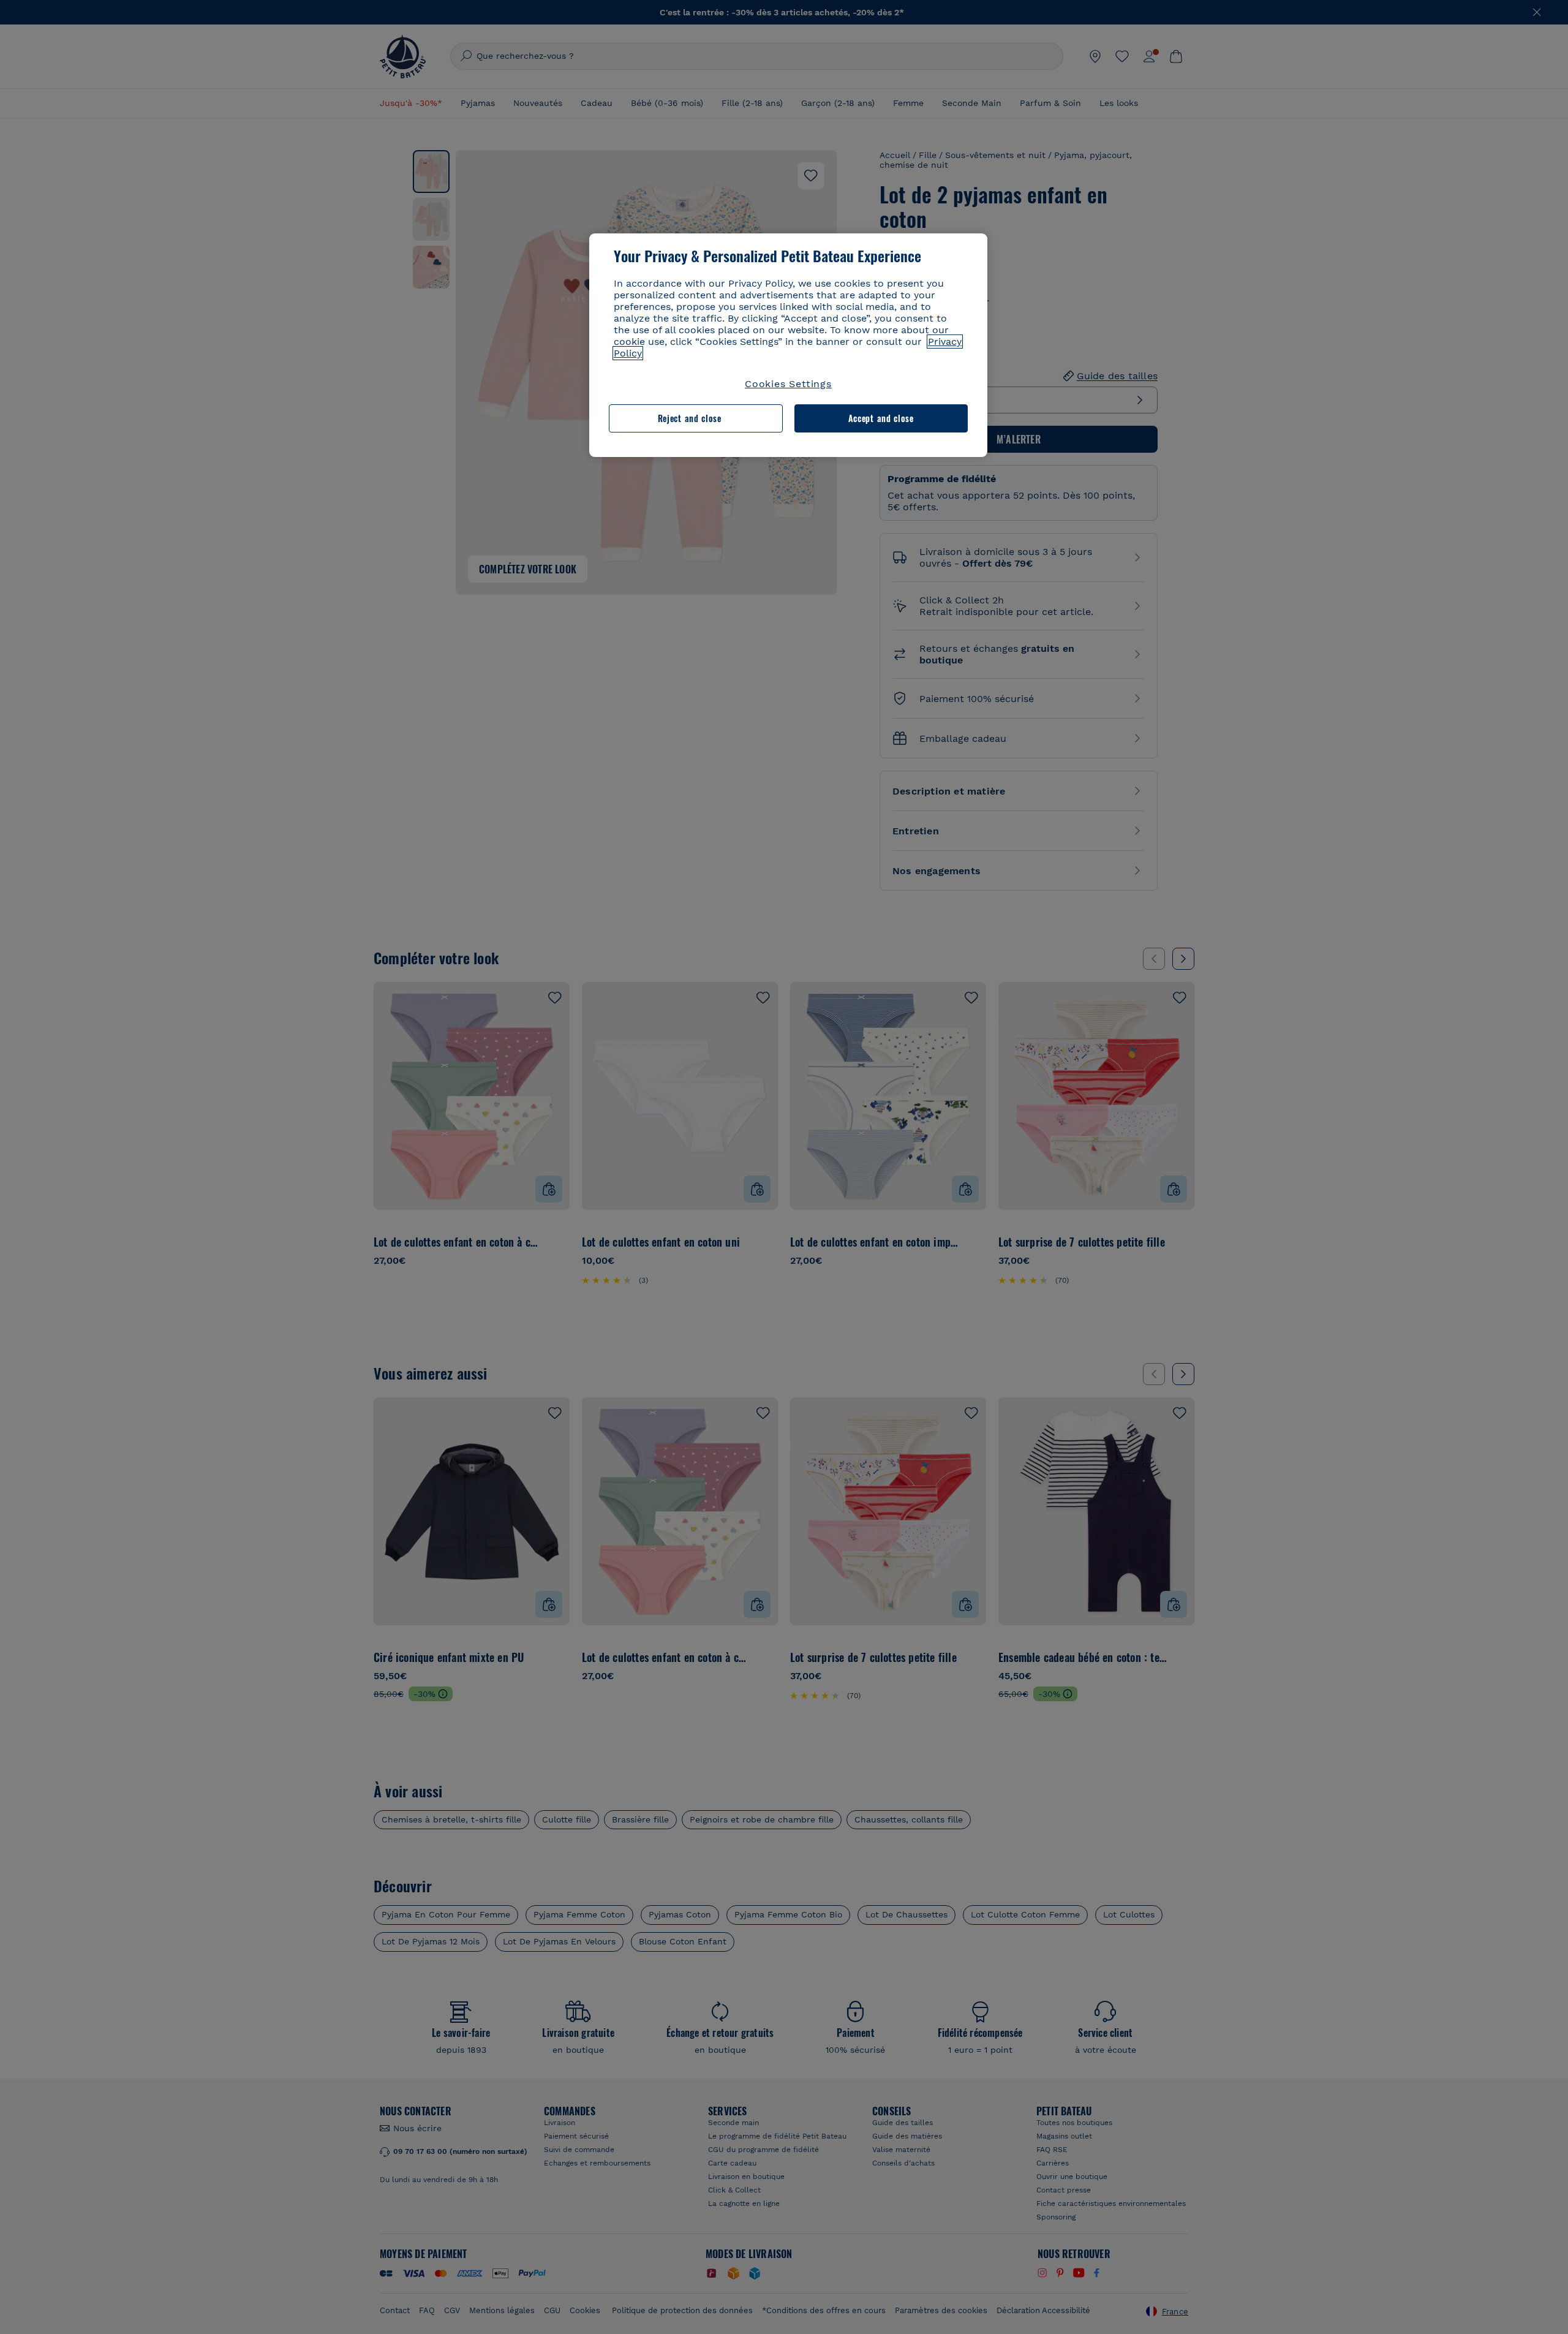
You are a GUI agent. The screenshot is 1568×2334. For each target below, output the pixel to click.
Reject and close (690, 418)
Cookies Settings (788, 384)
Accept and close (881, 418)
